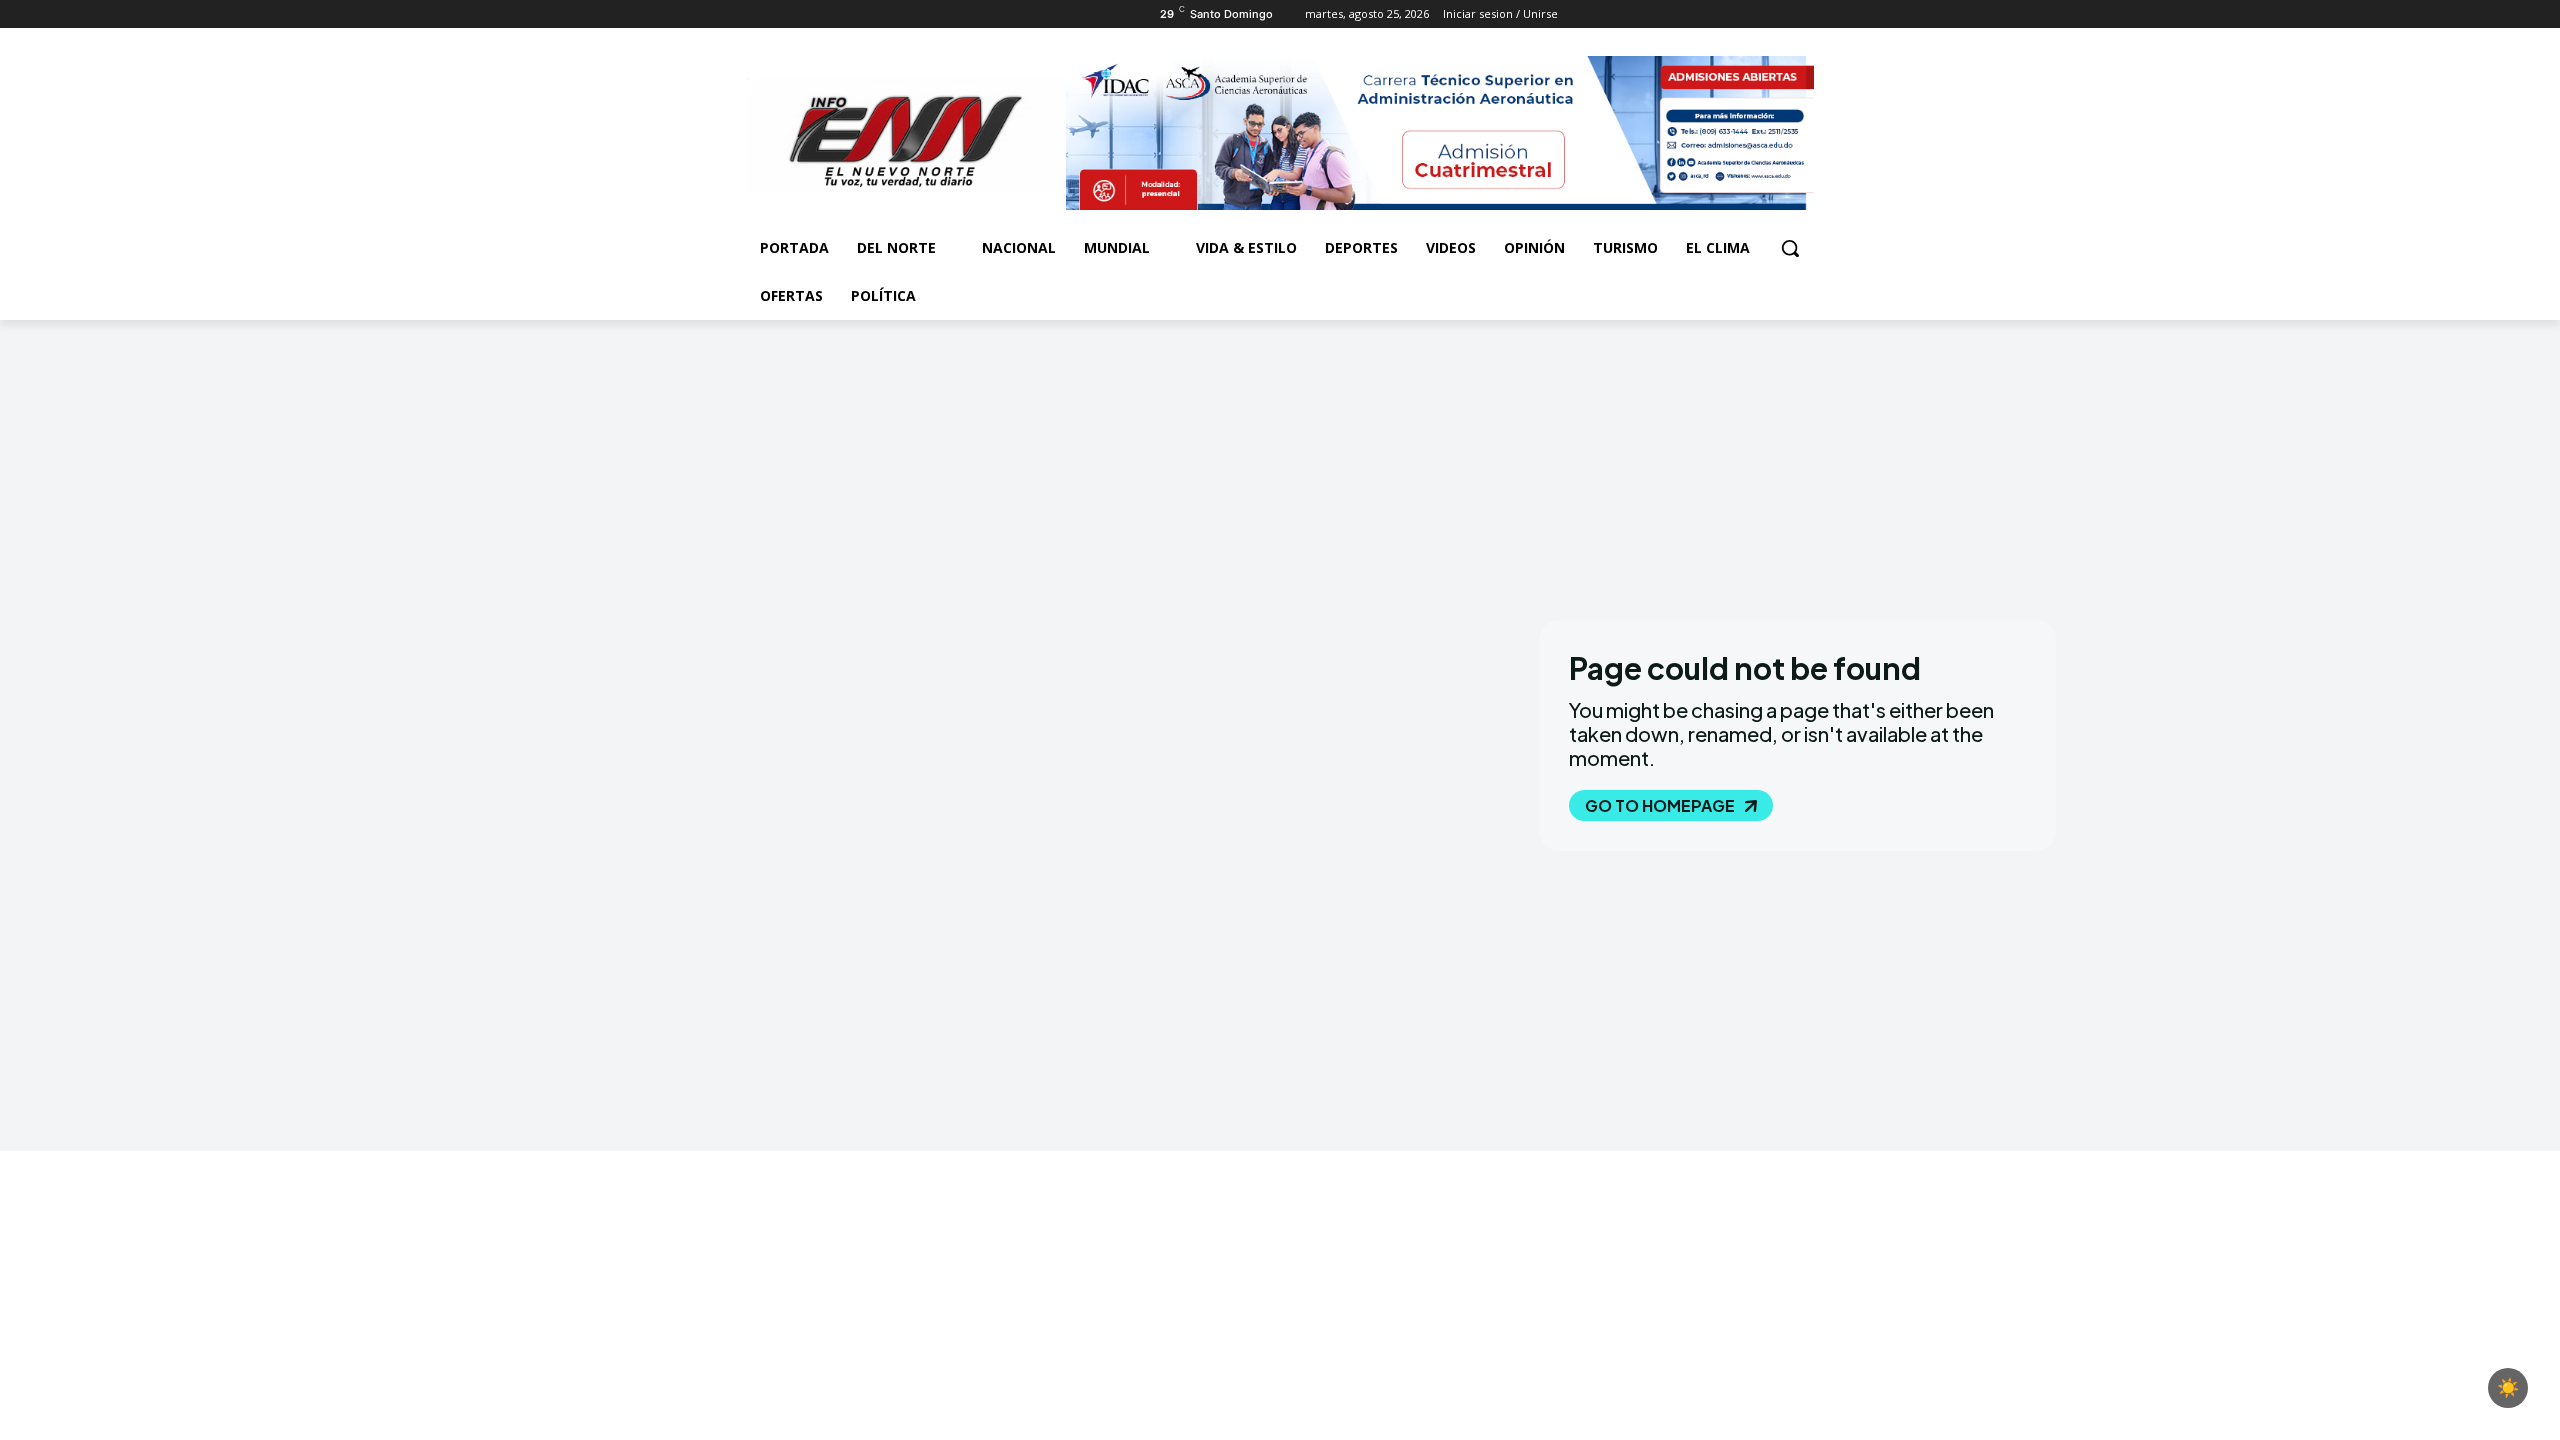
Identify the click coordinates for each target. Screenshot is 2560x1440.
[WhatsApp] (840, 14)
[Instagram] (785, 14)
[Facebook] (757, 14)
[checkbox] (2508, 1388)
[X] (813, 14)
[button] (1790, 248)
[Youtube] (868, 14)
